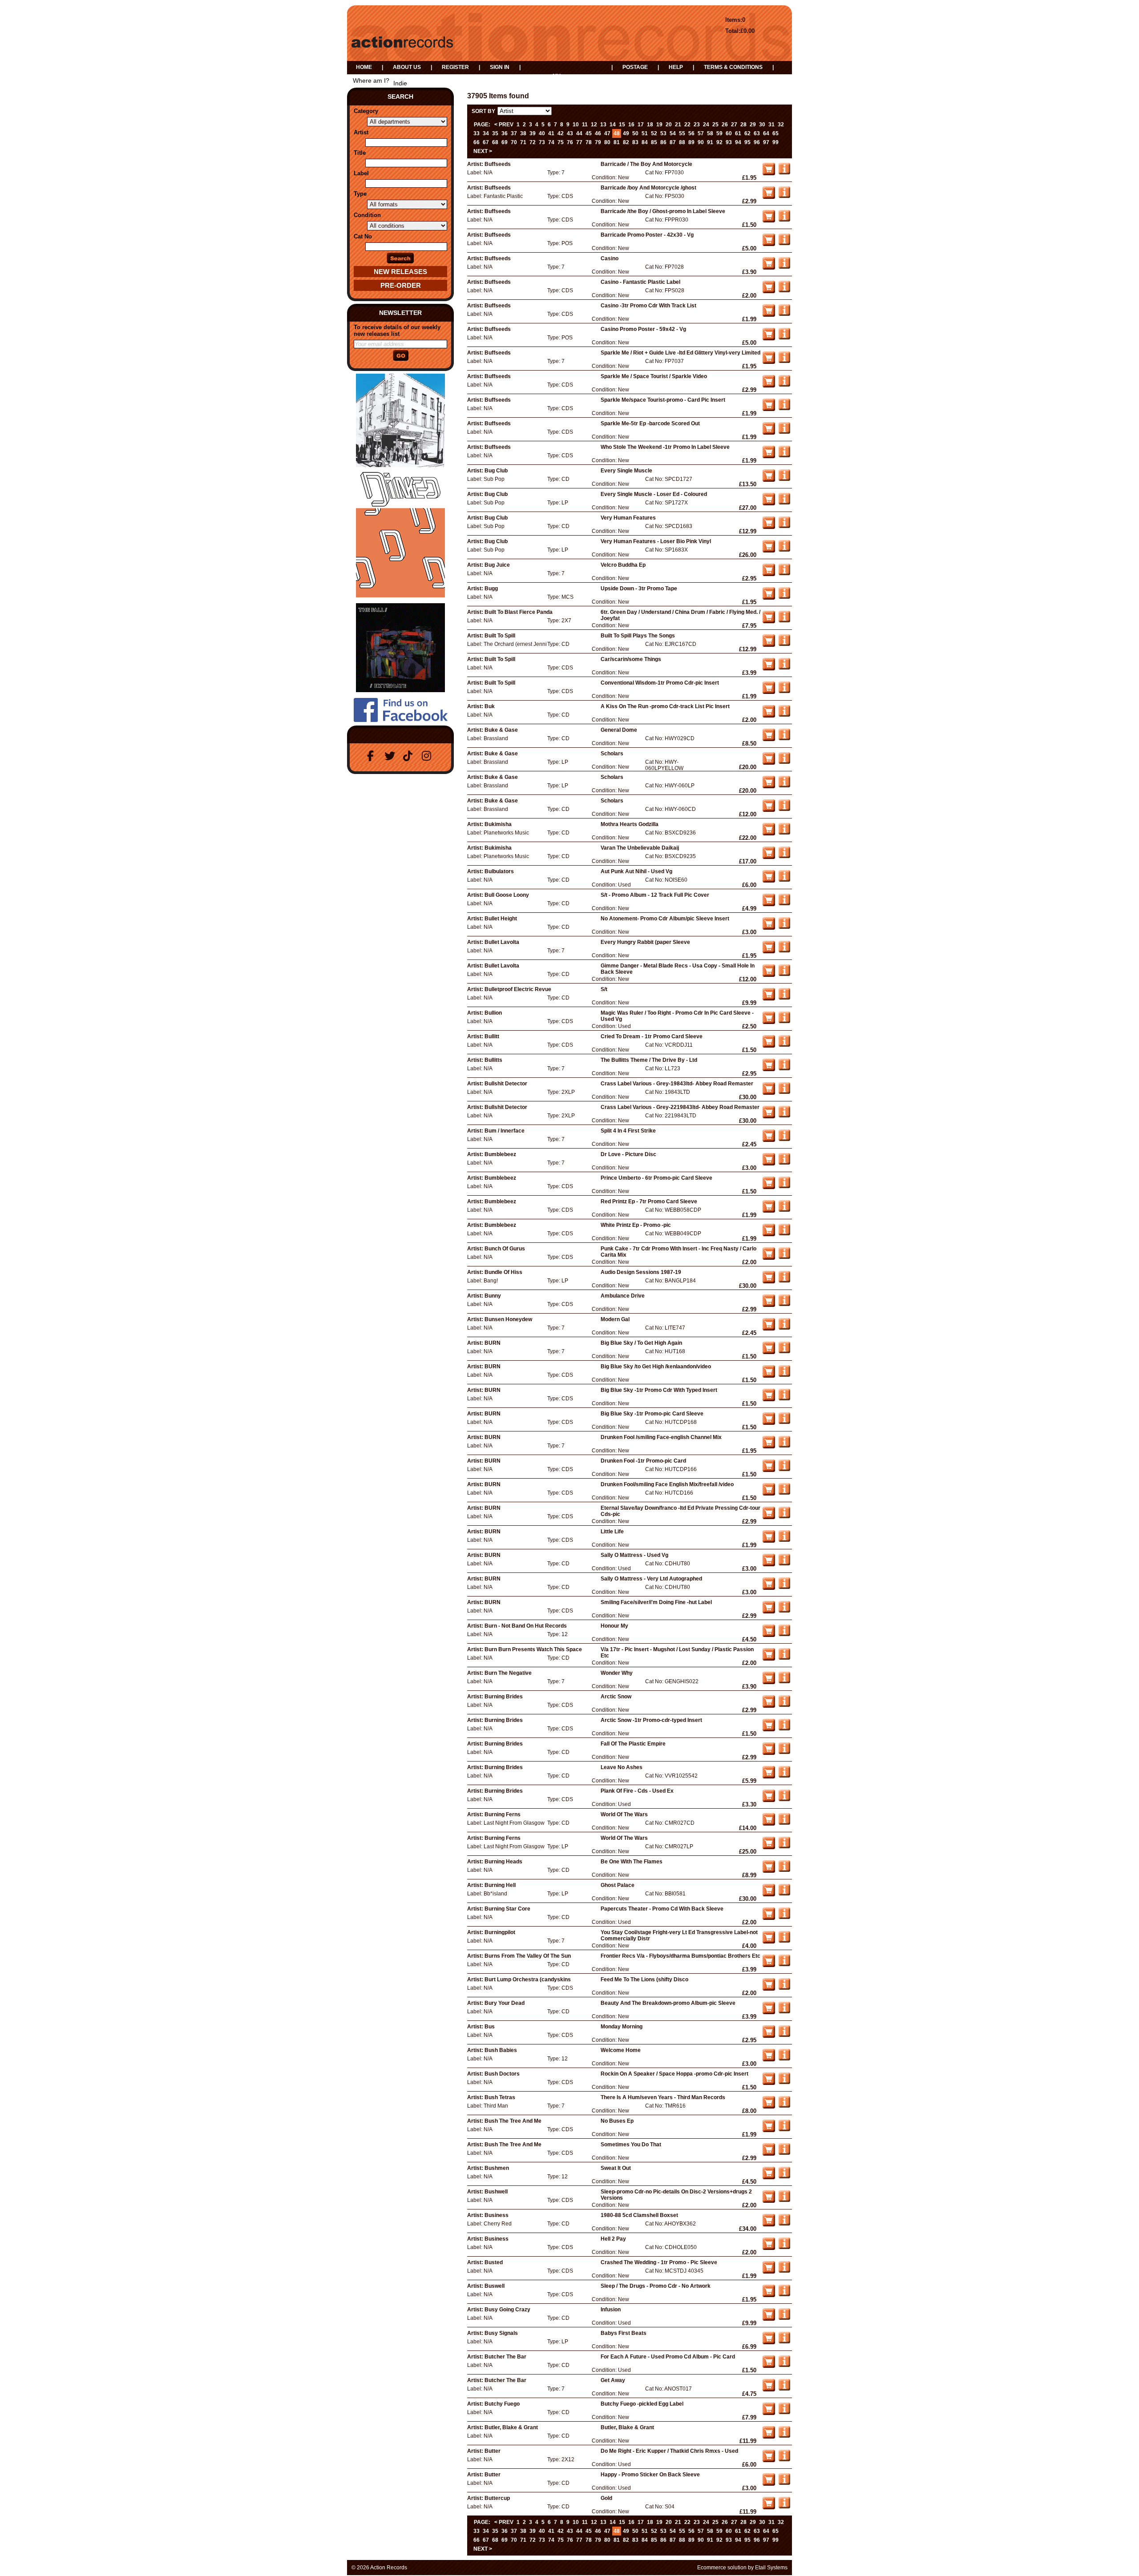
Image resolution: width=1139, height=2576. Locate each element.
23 (697, 125)
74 (551, 142)
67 (486, 142)
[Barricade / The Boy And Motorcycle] (784, 173)
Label (361, 173)
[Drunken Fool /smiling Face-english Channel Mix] (784, 1446)
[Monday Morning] (784, 2035)
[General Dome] (784, 738)
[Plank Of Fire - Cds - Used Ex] (784, 1799)
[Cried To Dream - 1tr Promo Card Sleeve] (784, 1045)
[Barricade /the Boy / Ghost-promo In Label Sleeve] (784, 220)
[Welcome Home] (784, 2059)
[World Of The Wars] (784, 1823)
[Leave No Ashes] (784, 1776)
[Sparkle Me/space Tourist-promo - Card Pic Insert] (784, 408)
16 (631, 125)
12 (594, 125)
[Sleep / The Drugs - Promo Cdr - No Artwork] (784, 2294)
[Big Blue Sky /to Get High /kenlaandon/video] (784, 1375)
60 (729, 133)
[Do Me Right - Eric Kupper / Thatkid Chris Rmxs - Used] (784, 2459)
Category (366, 111)
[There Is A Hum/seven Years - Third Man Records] (784, 2106)
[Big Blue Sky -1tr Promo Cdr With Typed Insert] (784, 1399)
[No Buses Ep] (784, 2129)
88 (682, 142)
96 (757, 142)
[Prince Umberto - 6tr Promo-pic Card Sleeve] (784, 1186)
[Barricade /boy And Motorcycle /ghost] (784, 196)
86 (663, 142)
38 (523, 133)
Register (455, 67)
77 (579, 142)
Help (676, 67)
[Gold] (784, 2507)
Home (364, 67)
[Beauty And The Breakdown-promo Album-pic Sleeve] (784, 2012)
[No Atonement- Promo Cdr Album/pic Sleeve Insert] (784, 927)
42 (561, 133)
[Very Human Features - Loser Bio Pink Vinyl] (784, 550)
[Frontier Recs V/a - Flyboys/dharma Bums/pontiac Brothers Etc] (784, 1964)
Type (360, 194)
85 (654, 142)
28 (743, 125)
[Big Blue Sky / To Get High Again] (784, 1351)
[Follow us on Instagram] (428, 756)
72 (533, 142)
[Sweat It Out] (784, 2177)
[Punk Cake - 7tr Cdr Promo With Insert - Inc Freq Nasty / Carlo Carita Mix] (784, 1257)
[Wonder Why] (784, 1681)
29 (753, 125)
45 (589, 133)
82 (626, 142)
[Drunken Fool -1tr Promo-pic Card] (784, 1469)
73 (542, 142)
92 (719, 142)
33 (477, 133)
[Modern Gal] (784, 1328)
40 (542, 133)
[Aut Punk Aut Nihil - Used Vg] (784, 880)
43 (570, 133)
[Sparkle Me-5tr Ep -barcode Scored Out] (784, 432)
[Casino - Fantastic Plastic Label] (784, 290)
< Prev (504, 125)
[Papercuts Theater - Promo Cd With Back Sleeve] (784, 1917)
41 (551, 133)
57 (701, 133)
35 (495, 133)
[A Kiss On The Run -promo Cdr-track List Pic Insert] (784, 715)
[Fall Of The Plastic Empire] (784, 1752)
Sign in (500, 67)
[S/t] (784, 998)
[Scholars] (784, 762)
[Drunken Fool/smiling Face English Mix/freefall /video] (784, 1493)
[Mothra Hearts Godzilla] (784, 833)
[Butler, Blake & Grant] (784, 2436)
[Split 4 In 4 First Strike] (784, 1139)
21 (678, 125)
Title (360, 153)
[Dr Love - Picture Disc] (784, 1163)
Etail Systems (771, 2568)
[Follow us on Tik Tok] (410, 756)
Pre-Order (401, 285)
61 (738, 133)
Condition (367, 215)
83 (635, 142)
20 (669, 125)
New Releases (400, 272)
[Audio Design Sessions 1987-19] (784, 1281)
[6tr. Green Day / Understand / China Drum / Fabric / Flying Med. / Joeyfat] (784, 621)
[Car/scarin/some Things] (784, 668)
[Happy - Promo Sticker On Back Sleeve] (784, 2483)
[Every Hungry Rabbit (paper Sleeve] (784, 951)
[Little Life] (784, 1540)
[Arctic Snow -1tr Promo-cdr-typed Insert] (784, 1729)
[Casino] (784, 267)
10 (576, 125)
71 (523, 142)
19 (659, 125)
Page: (482, 125)
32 (781, 125)
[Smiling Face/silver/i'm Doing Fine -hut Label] (784, 1611)
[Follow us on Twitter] (391, 756)
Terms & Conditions (733, 67)
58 (710, 133)
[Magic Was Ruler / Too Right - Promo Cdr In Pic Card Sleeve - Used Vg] (784, 1021)
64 (766, 133)
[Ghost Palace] (784, 1894)
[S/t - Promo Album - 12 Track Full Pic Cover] (784, 903)
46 (598, 133)
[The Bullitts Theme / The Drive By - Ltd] (784, 1068)
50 (635, 133)
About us (407, 67)
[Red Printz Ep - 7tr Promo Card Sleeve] (784, 1210)
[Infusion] (784, 2318)
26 (725, 125)
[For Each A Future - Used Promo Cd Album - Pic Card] (784, 2365)
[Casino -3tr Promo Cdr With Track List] (784, 314)
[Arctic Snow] (784, 1705)
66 (477, 142)
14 (613, 125)
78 (589, 142)
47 (607, 133)
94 (738, 142)
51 (645, 133)
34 (486, 133)
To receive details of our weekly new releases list (397, 331)
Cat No (363, 236)
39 (533, 133)
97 (766, 142)
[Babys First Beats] (784, 2342)
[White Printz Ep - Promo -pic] (784, 1234)
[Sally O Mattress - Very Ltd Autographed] (784, 1587)
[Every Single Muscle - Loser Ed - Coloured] (784, 503)
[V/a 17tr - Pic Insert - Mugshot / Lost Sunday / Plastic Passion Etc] (784, 1658)
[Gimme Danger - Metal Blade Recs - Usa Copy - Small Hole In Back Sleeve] (784, 974)
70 (514, 142)
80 (607, 142)
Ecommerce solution (722, 2568)
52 (654, 133)
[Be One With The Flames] (784, 1870)
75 (561, 142)
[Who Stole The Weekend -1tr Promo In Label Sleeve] (784, 456)
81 (617, 142)
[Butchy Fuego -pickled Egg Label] (784, 2412)
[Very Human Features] (784, 526)
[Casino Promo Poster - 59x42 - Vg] (784, 338)
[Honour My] (784, 1634)
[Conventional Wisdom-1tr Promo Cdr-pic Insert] (784, 691)
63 (757, 133)
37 (514, 133)
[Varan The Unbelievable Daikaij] (784, 856)
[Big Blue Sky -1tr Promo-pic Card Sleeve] (784, 1422)
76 (570, 142)
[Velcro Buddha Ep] (784, 573)
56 (691, 133)
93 (729, 142)
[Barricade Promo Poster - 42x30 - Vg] (784, 243)
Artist (361, 132)
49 (626, 133)
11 (585, 125)
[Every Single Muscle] (784, 479)
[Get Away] (784, 2389)
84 (645, 142)
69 (505, 142)
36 (505, 133)
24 (706, 125)
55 (682, 133)
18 (650, 125)
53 (663, 133)
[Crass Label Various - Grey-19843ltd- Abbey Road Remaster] (784, 1092)
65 (775, 133)
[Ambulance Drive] (784, 1304)
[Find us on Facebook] (372, 756)
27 (734, 125)
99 (775, 142)
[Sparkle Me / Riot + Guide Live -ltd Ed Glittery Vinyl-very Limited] (784, 361)
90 (701, 142)
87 (673, 142)
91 (710, 142)
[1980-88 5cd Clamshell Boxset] (784, 2224)
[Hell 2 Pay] (784, 2247)
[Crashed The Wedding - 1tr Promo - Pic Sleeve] (784, 2271)
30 (762, 125)
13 (603, 125)
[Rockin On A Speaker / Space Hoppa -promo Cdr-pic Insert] (784, 2082)
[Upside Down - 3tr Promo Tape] (784, 597)
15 (622, 125)
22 (687, 125)
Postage (635, 67)
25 (715, 125)
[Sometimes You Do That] (784, 2153)
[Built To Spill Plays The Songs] (784, 644)
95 (747, 142)
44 (579, 133)
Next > (483, 151)
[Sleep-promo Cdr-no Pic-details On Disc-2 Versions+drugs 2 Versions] (784, 2200)
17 (641, 125)
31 (771, 125)
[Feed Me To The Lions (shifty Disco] (784, 1988)
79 (598, 142)
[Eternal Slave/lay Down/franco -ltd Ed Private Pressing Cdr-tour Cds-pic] (784, 1516)
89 (691, 142)
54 (673, 133)
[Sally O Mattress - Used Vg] (784, 1564)
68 (495, 142)
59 (719, 133)
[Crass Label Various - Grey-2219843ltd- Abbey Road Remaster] (784, 1116)
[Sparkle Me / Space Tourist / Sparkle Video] (784, 385)
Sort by (483, 111)
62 (747, 133)
